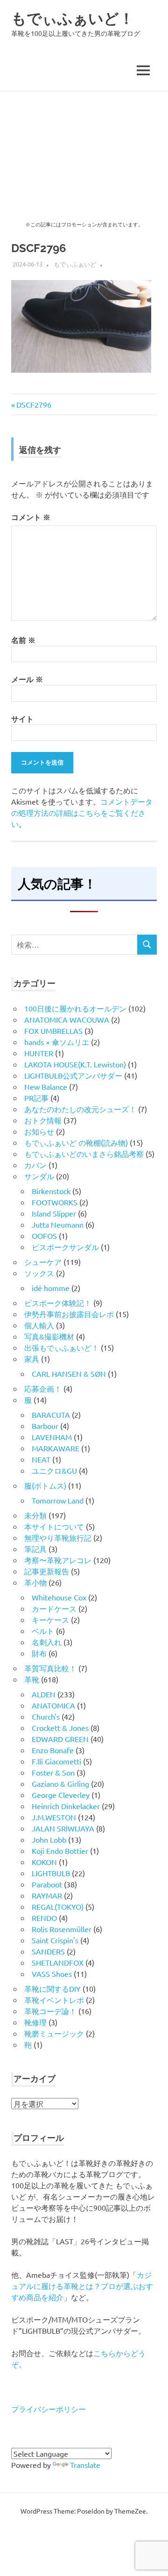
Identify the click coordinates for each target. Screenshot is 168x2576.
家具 (32, 1359)
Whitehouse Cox (59, 1597)
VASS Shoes (52, 1974)
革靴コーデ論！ (50, 2011)
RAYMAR (47, 1895)
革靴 (32, 1679)
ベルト (43, 1631)
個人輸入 (39, 1325)
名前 (23, 640)
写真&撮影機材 (49, 1336)
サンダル (39, 1176)
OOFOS (44, 1236)
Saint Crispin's (55, 1940)
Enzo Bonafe (53, 1750)
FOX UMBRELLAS (53, 1031)
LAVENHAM (52, 1437)
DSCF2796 (34, 404)
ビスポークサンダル (65, 1247)
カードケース (54, 1608)
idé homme (51, 1288)
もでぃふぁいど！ (73, 18)
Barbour (45, 1426)
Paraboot (47, 1884)
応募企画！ (43, 1388)
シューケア (43, 1262)
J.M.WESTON (54, 1817)
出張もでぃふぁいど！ (62, 1347)
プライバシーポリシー (49, 2409)
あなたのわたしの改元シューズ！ (80, 1109)
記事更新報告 (47, 1571)
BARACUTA (51, 1414)
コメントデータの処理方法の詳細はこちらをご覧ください (82, 813)
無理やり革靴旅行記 (58, 1537)
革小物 (35, 1582)
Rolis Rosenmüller (62, 1929)
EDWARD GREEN (60, 1739)
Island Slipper (54, 1213)
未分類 (35, 1515)
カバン (35, 1165)
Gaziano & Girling (60, 1783)
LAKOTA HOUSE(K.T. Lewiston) (75, 1064)
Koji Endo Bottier (60, 1851)
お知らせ (39, 1131)
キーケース (50, 1619)
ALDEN (44, 1694)
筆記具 (35, 1549)
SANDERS (48, 1951)
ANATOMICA (53, 1705)
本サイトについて (54, 1526)
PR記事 (36, 1098)
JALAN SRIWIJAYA (63, 1828)
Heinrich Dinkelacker (66, 1806)
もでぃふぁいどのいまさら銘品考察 (84, 1154)
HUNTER (39, 1053)
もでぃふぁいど (75, 264)
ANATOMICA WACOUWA (67, 1019)
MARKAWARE (56, 1448)
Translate (85, 2465)
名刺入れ (47, 1642)
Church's (46, 1716)
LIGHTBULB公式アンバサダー (73, 1075)
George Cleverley (61, 1795)
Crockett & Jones (60, 1728)
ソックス (39, 1273)
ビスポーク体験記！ (58, 1303)
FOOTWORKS (55, 1202)
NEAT (41, 1459)
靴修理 (35, 2022)
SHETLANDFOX (58, 1962)
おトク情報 (43, 1120)
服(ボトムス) (45, 1485)
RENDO (44, 1918)
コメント (31, 517)
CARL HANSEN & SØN (69, 1373)
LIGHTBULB (51, 1873)
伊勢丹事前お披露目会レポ (69, 1314)
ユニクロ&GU (54, 1470)
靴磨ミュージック (54, 2033)
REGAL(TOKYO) (58, 1906)
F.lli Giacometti (56, 1761)
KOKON (44, 1862)
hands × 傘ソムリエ (57, 1042)
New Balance (46, 1086)
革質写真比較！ (50, 1668)
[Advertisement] (84, 141)
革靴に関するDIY (52, 1988)
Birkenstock (51, 1191)
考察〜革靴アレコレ (58, 1560)
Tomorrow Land (58, 1500)
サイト (22, 719)
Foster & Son (53, 1772)
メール (27, 679)
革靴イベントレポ (54, 2000)
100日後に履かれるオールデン (75, 1008)
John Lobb (49, 1839)
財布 (39, 1653)
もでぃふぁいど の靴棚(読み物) (76, 1142)
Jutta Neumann (58, 1224)
